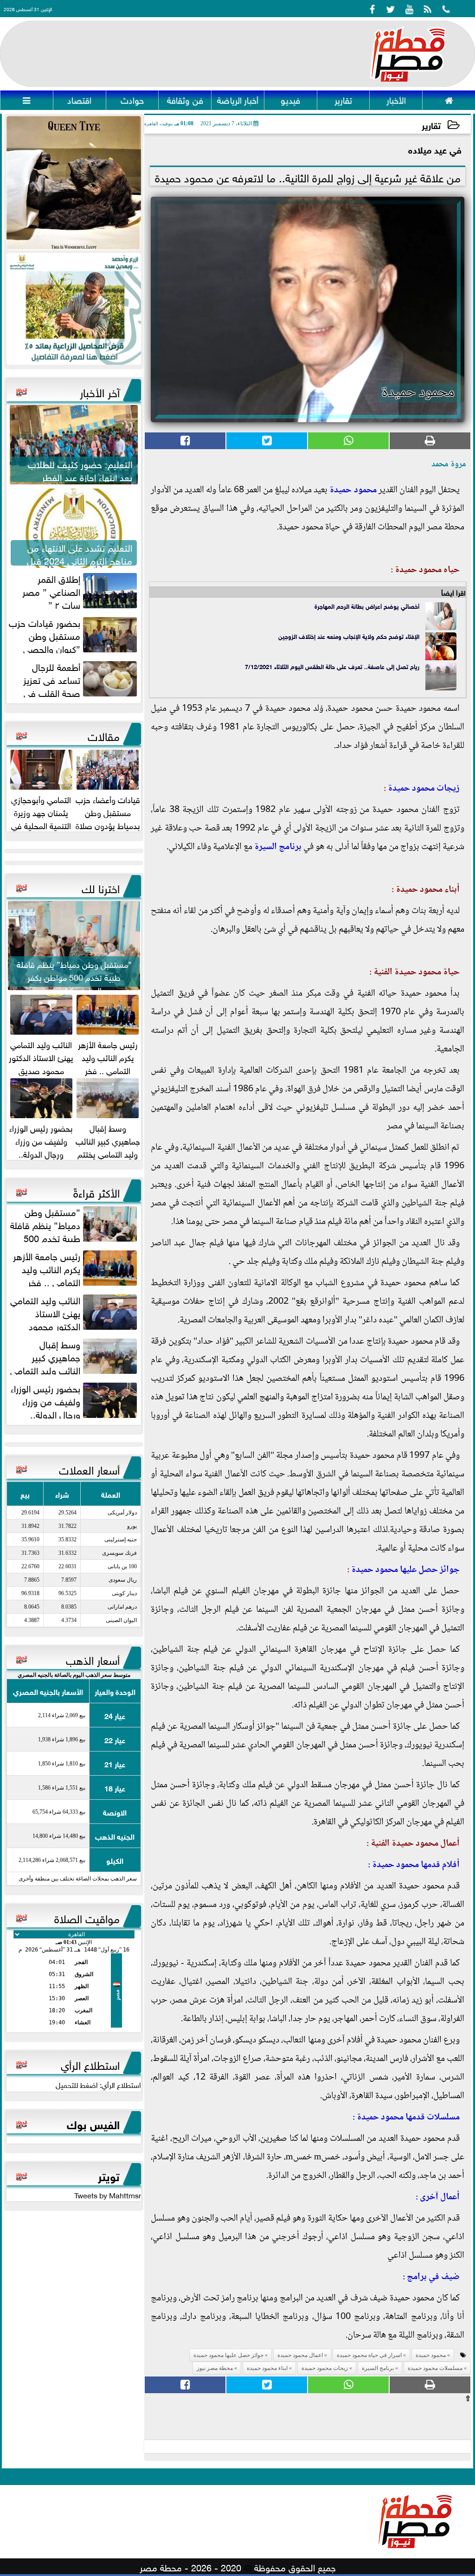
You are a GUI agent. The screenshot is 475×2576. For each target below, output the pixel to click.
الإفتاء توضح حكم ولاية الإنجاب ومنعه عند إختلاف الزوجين (349, 636)
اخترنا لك (101, 887)
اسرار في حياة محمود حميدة (369, 2355)
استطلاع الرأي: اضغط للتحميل (98, 2084)
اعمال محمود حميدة (300, 2355)
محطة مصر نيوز (215, 2368)
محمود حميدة (353, 490)
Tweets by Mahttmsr (108, 2195)
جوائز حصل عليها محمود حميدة (405, 1570)
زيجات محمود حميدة (424, 789)
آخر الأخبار (100, 391)
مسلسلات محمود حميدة (435, 2368)
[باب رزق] (74, 309)
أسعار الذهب (93, 1659)
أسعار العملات (89, 1468)
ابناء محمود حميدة (267, 2368)
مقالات (104, 735)
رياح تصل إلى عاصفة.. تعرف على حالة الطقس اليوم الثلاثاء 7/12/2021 (332, 666)
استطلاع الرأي (90, 2064)
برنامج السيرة (278, 847)
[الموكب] (74, 183)
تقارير (431, 125)
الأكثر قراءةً (96, 1191)
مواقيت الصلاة (87, 1917)
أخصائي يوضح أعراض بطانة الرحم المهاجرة (367, 606)
